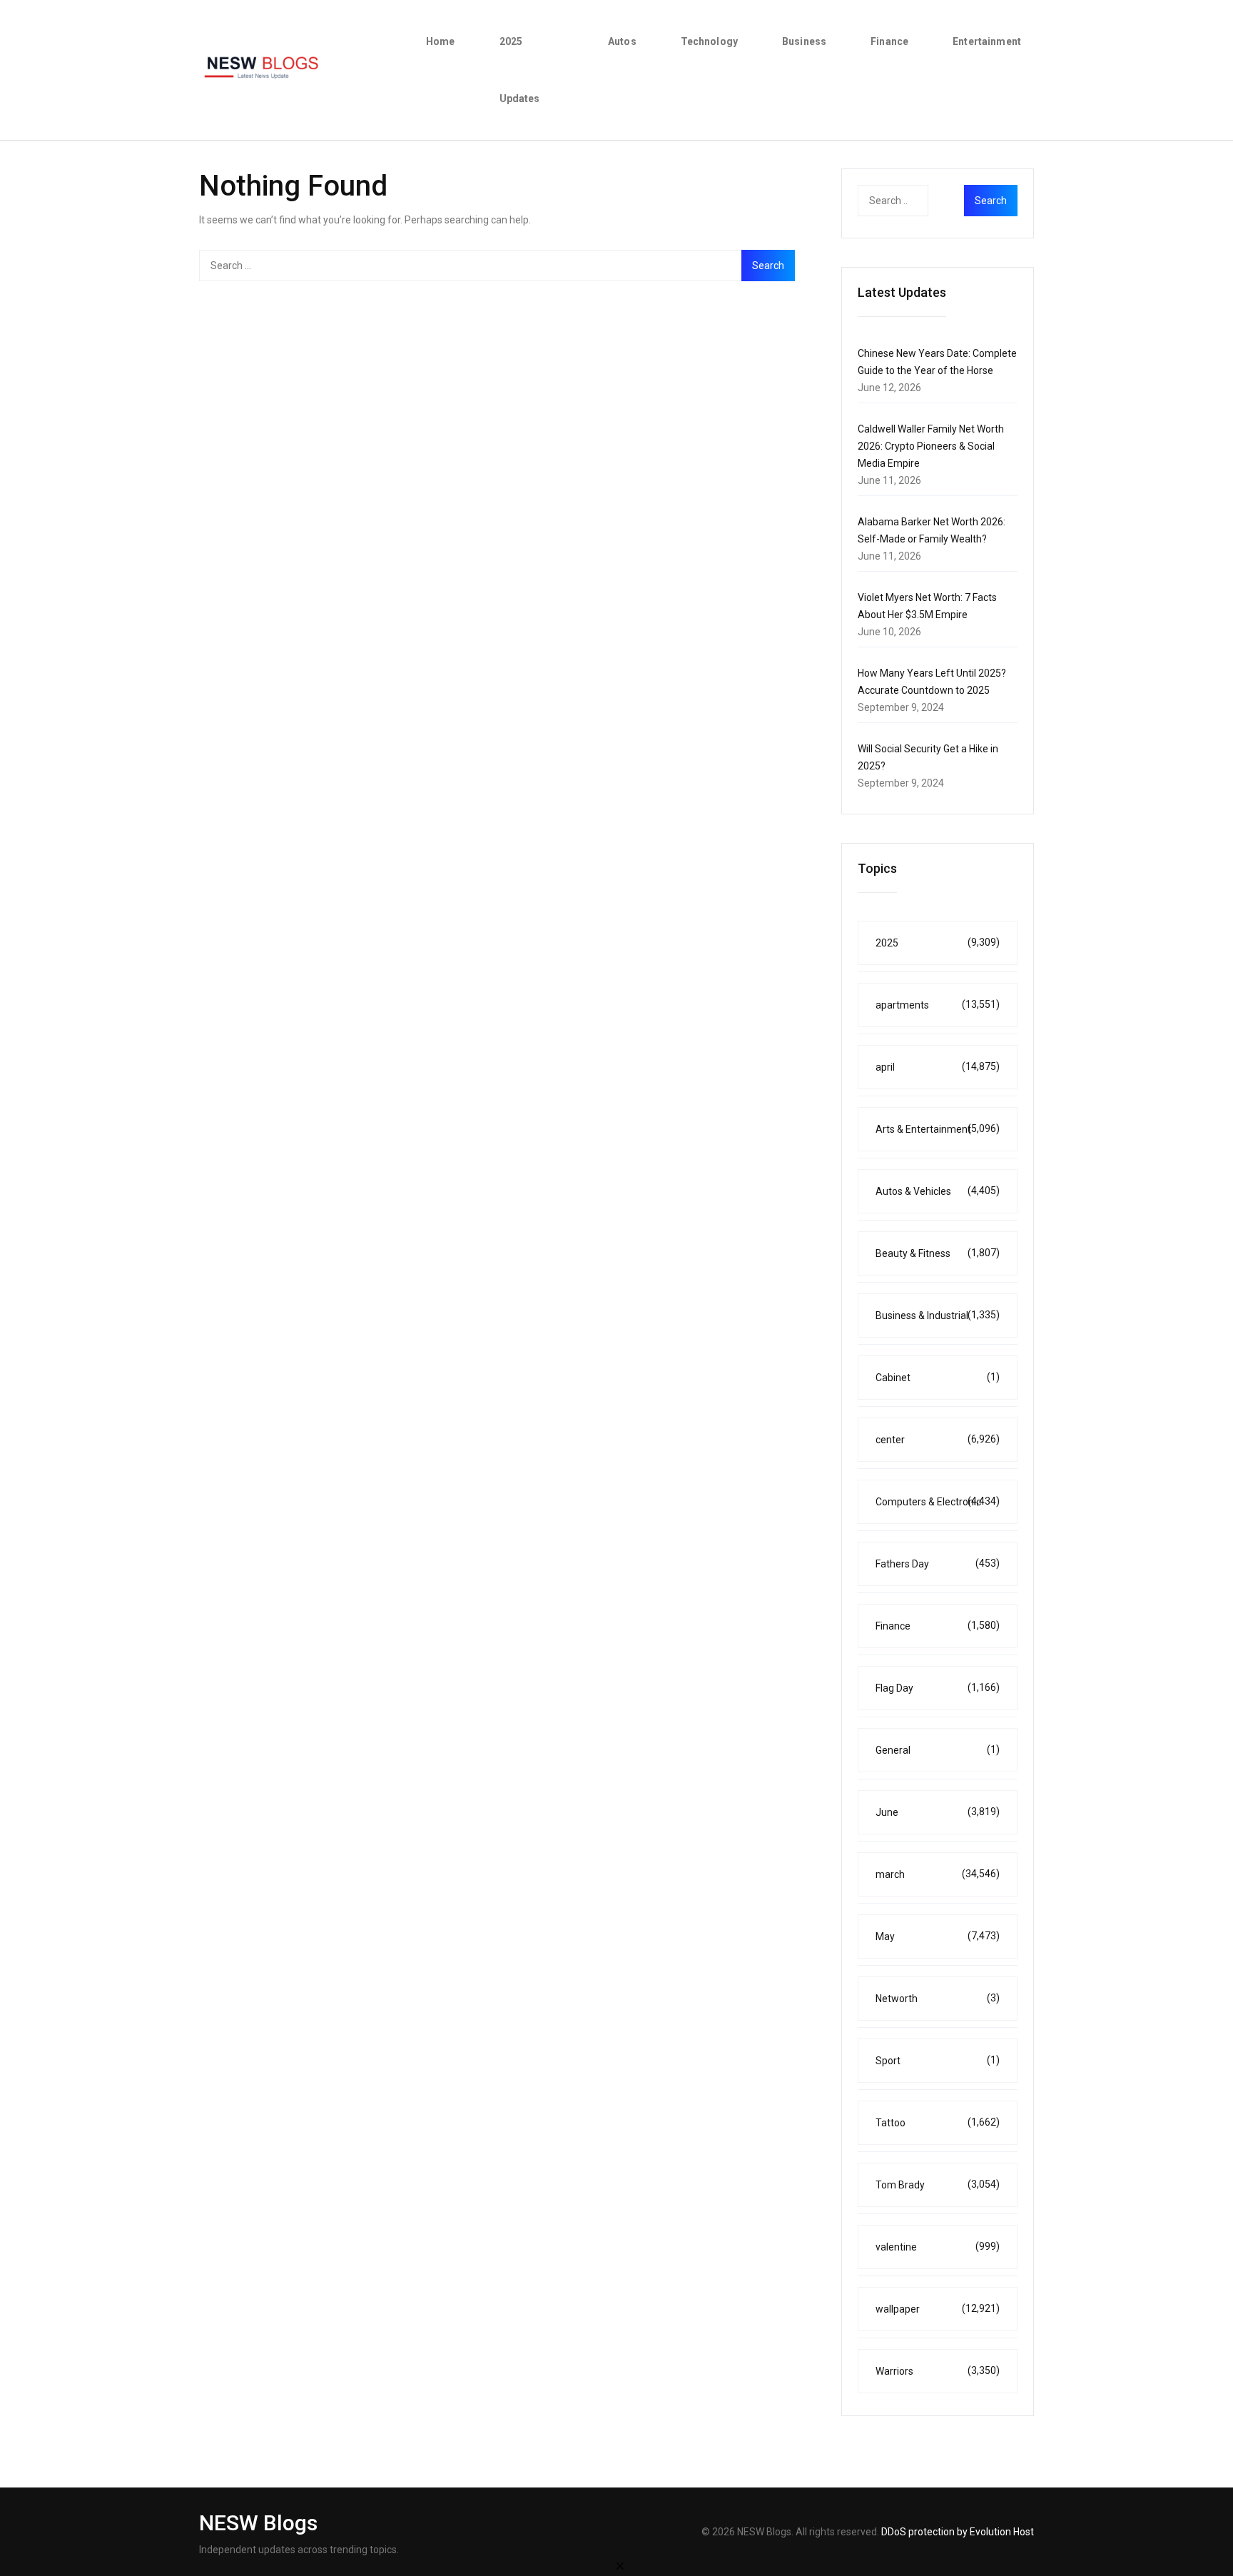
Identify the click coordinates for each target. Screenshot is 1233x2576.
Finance (889, 41)
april (938, 1067)
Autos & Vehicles (938, 1191)
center (938, 1439)
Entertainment (987, 41)
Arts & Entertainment (938, 1129)
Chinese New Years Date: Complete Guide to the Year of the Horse (937, 362)
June (938, 1812)
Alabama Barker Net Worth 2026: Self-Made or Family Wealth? (932, 530)
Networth (938, 1998)
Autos (622, 41)
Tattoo (938, 2122)
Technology (709, 41)
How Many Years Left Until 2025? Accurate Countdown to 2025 (932, 682)
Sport (938, 2060)
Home (441, 41)
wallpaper (938, 2309)
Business (804, 41)
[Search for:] (497, 266)
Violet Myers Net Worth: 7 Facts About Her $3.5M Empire (927, 606)
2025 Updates (520, 70)
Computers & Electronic (938, 1501)
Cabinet (938, 1377)
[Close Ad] (620, 2565)
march (938, 1874)
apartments (938, 1005)
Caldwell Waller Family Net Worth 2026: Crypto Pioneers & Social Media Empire (931, 446)
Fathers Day (938, 1564)
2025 (938, 943)
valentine (938, 2247)
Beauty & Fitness (938, 1253)
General (938, 1750)
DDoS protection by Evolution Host (958, 2532)
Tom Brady (938, 2184)
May (938, 1936)
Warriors (938, 2371)
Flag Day (938, 1688)
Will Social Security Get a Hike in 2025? (928, 757)
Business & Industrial (938, 1315)
